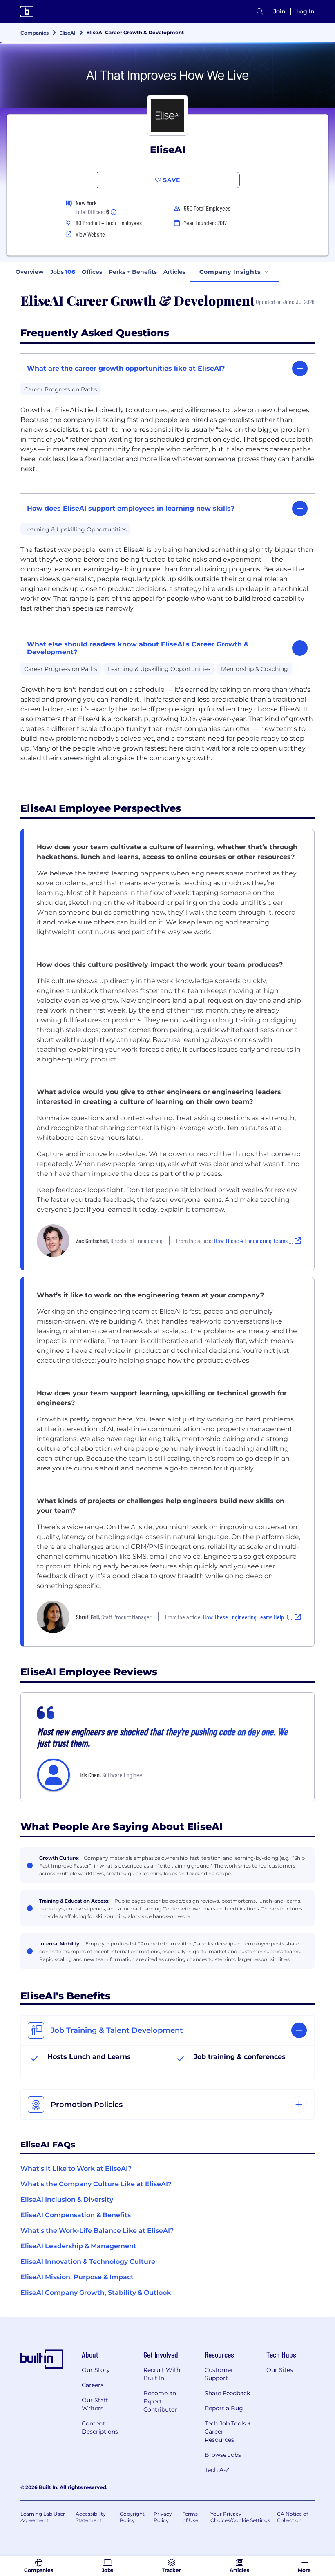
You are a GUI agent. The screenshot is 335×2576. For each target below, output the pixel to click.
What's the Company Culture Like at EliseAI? (96, 2184)
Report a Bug (224, 2408)
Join (279, 11)
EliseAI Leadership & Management (78, 2246)
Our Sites (280, 2370)
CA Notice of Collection (293, 2517)
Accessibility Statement (91, 2517)
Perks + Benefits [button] (133, 272)
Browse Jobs (223, 2455)
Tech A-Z (217, 2470)
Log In (305, 11)
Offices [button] (92, 272)
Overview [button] (30, 272)
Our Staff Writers (95, 2404)
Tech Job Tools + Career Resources (228, 2432)
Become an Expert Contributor (160, 2401)
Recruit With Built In (162, 2374)
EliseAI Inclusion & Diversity (67, 2200)
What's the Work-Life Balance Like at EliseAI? (97, 2231)
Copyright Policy (132, 2517)
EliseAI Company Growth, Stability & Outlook (96, 2293)
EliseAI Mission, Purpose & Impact (77, 2277)
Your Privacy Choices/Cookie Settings (240, 2517)
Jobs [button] (63, 272)
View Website (90, 234)
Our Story (96, 2370)
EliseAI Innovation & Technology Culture (88, 2262)
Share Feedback (227, 2393)
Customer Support (219, 2374)
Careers (93, 2385)
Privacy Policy (163, 2517)
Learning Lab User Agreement (43, 2517)
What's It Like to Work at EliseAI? (76, 2169)
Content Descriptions (100, 2427)
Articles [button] (174, 272)
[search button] (260, 12)
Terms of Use (190, 2517)
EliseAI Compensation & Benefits (76, 2215)
